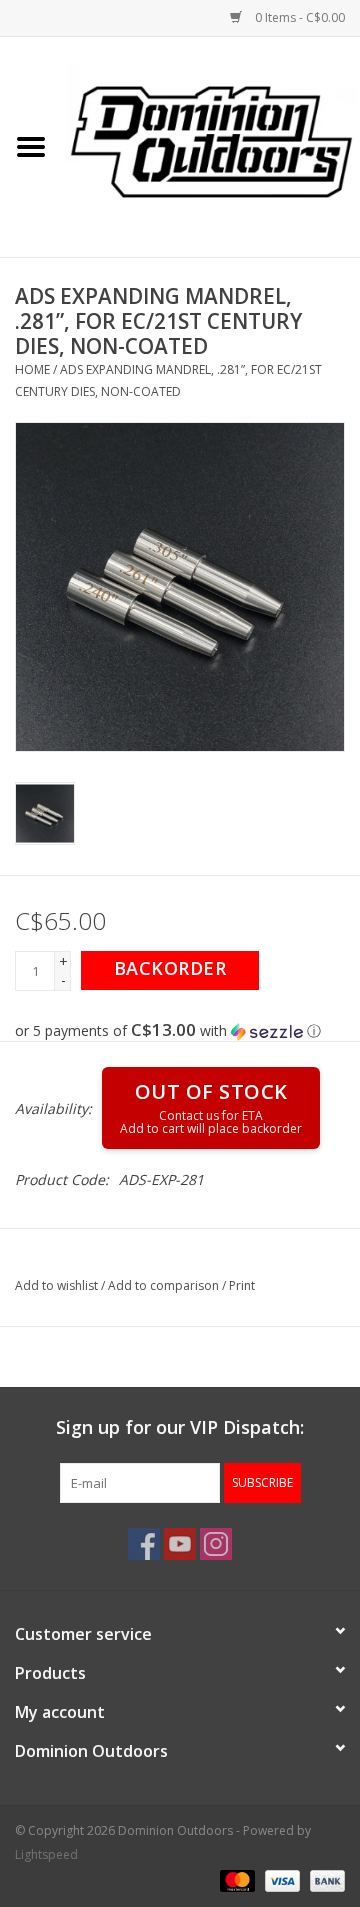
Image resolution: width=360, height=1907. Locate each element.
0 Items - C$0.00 (298, 17)
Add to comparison (165, 1285)
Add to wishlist (56, 1285)
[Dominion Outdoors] (211, 140)
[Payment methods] (235, 1879)
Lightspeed (46, 1854)
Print (242, 1285)
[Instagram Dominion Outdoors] (216, 1544)
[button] (180, 1031)
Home (32, 369)
